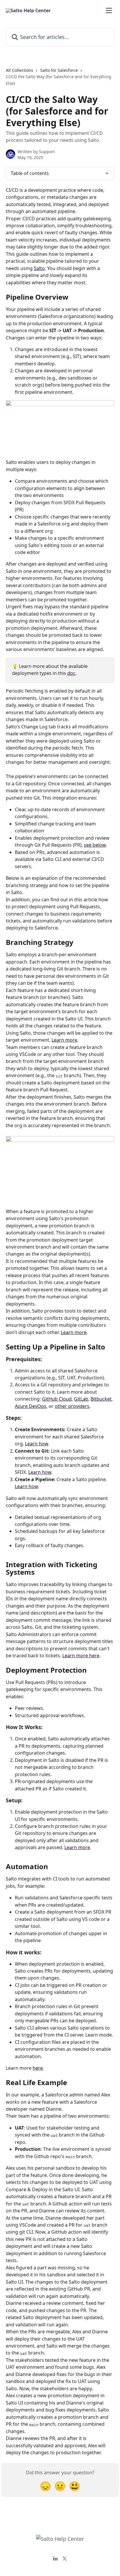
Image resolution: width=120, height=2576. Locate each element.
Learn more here (81, 1656)
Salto (39, 268)
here (38, 2068)
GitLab (81, 1399)
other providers (72, 1406)
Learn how (37, 1444)
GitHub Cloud (57, 1399)
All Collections (20, 70)
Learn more (64, 1040)
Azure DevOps (31, 1406)
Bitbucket (101, 1399)
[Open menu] (109, 10)
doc (71, 673)
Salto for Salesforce (59, 70)
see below (95, 845)
